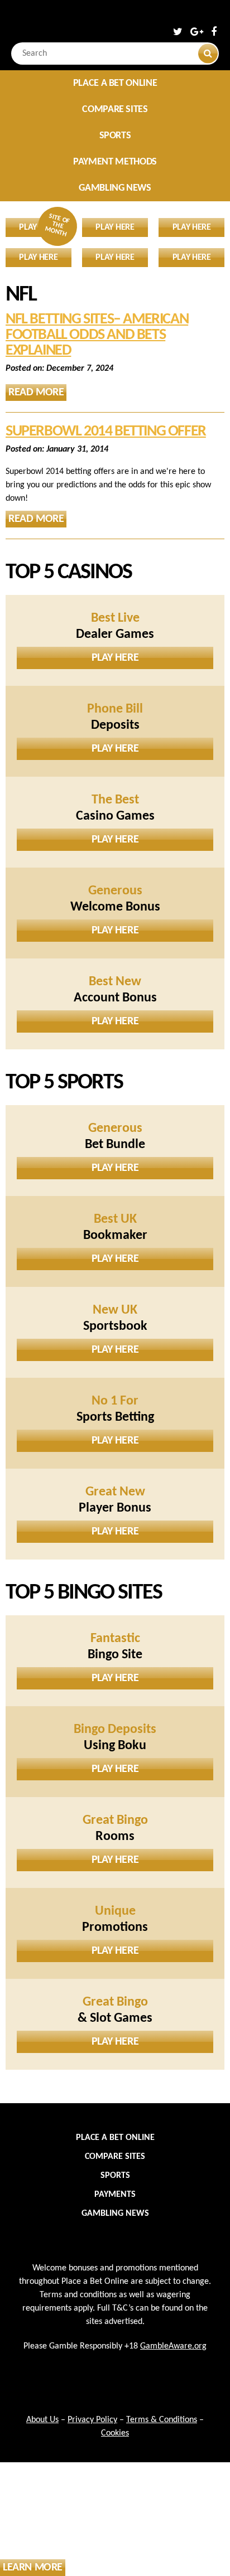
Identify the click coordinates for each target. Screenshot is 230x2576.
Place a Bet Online (115, 83)
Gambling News (115, 188)
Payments (115, 2195)
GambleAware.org (173, 2346)
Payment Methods (115, 162)
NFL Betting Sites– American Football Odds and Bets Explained (97, 335)
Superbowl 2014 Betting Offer (106, 432)
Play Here (115, 658)
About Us (42, 2420)
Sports (115, 136)
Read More (36, 393)
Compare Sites (115, 110)
